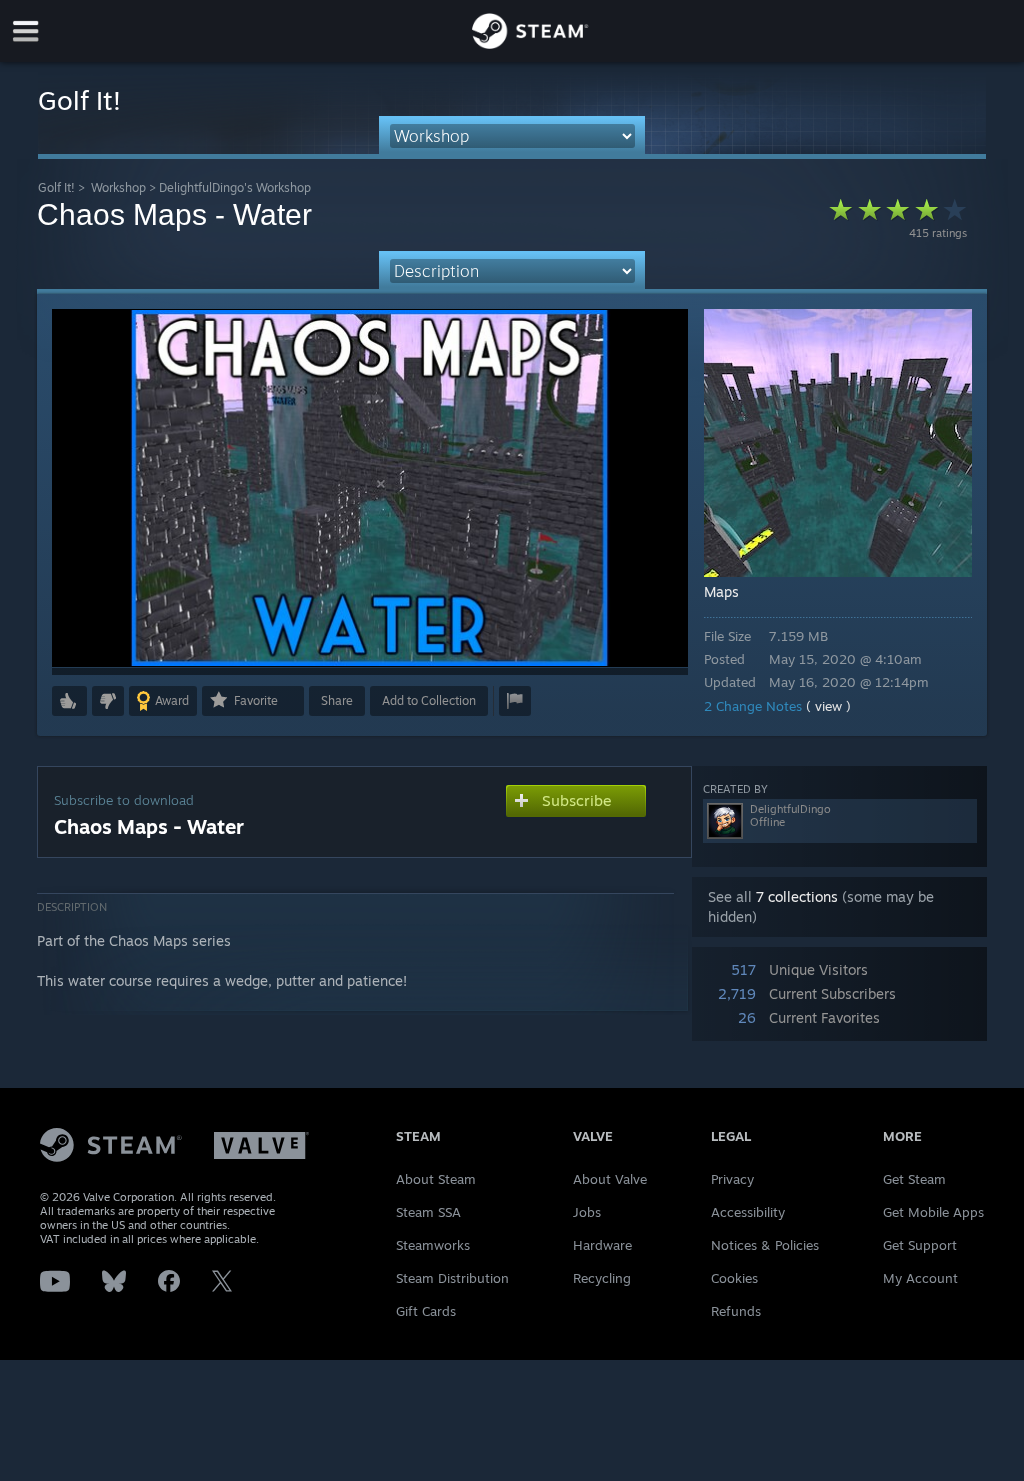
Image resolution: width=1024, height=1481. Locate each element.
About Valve (610, 1179)
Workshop (118, 187)
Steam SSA (428, 1212)
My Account (920, 1278)
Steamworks (433, 1245)
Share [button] (337, 700)
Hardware (602, 1245)
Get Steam (914, 1179)
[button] (69, 701)
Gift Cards (426, 1311)
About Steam (436, 1179)
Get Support (920, 1245)
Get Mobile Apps (933, 1212)
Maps (721, 591)
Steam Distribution (452, 1278)
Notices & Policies (765, 1245)
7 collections (797, 896)
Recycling (602, 1278)
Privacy (732, 1179)
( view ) (828, 706)
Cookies (734, 1278)
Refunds (736, 1311)
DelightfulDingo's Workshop (235, 187)
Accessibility (748, 1212)
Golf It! (56, 187)
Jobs (587, 1212)
